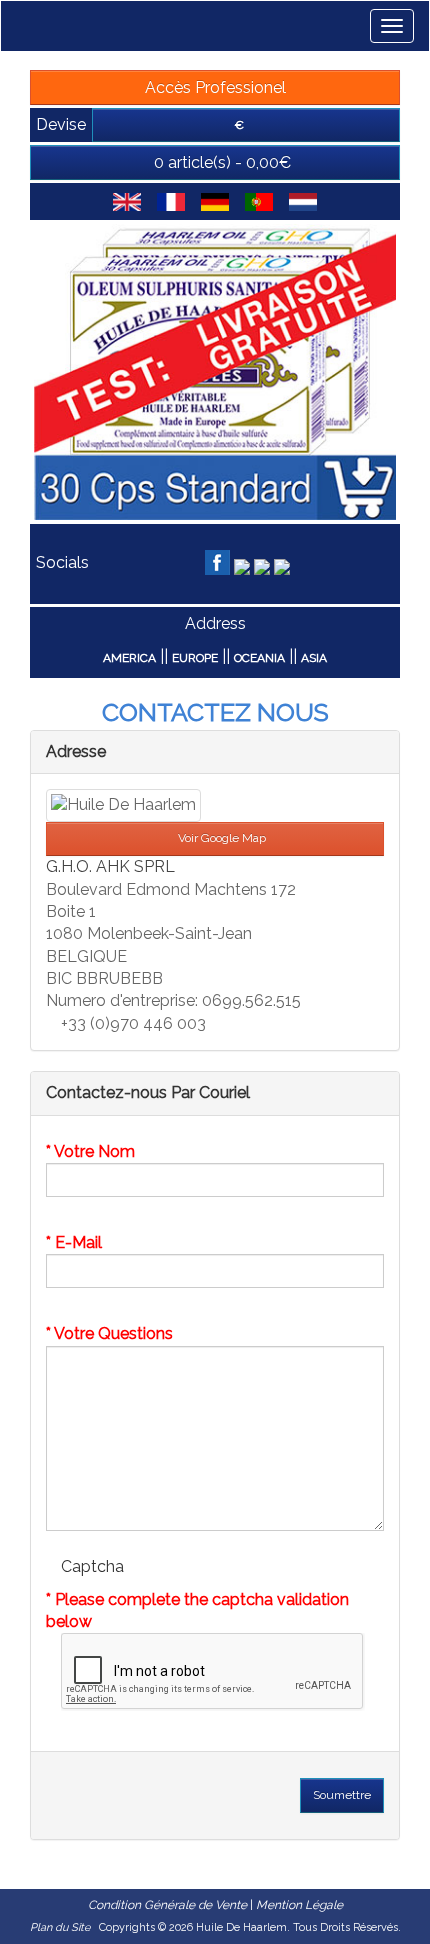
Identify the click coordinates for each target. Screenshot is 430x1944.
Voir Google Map (220, 838)
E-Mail (78, 1242)
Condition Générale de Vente (167, 1905)
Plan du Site (60, 1927)
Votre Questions (113, 1333)
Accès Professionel (215, 87)
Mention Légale (299, 1905)
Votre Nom (94, 1151)
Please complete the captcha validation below (197, 1610)
